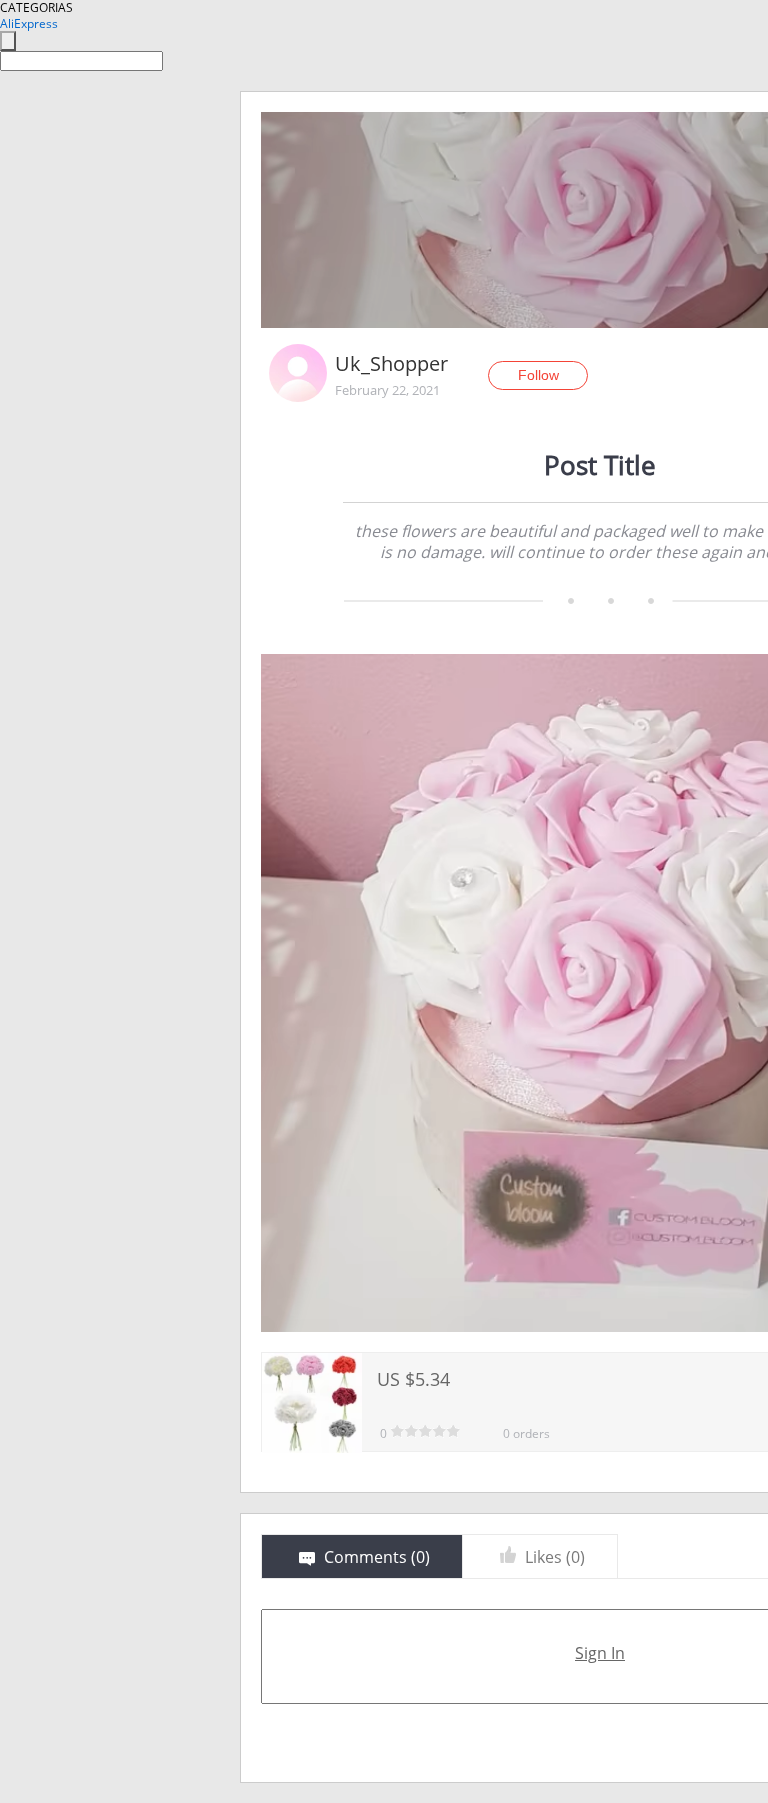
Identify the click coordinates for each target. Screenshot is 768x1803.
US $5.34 (413, 1379)
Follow (538, 375)
